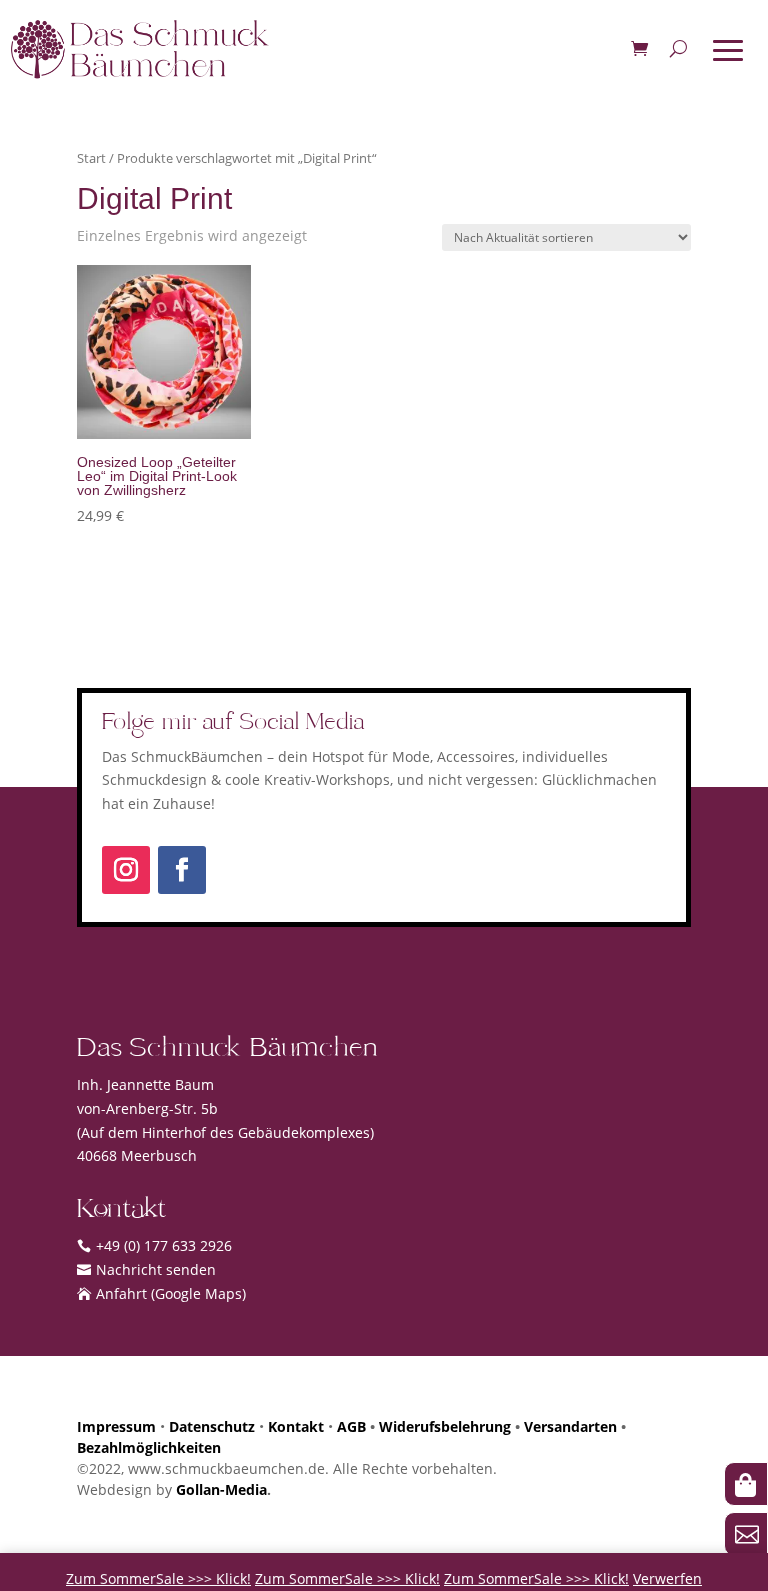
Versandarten (570, 1426)
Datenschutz (212, 1426)
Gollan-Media (221, 1489)
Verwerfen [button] (667, 1578)
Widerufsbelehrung (445, 1426)
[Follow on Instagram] (126, 870)
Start (91, 158)
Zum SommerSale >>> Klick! (158, 1578)
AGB (351, 1426)
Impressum (116, 1426)
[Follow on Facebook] (182, 870)
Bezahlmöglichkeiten (149, 1447)
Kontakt (296, 1426)
